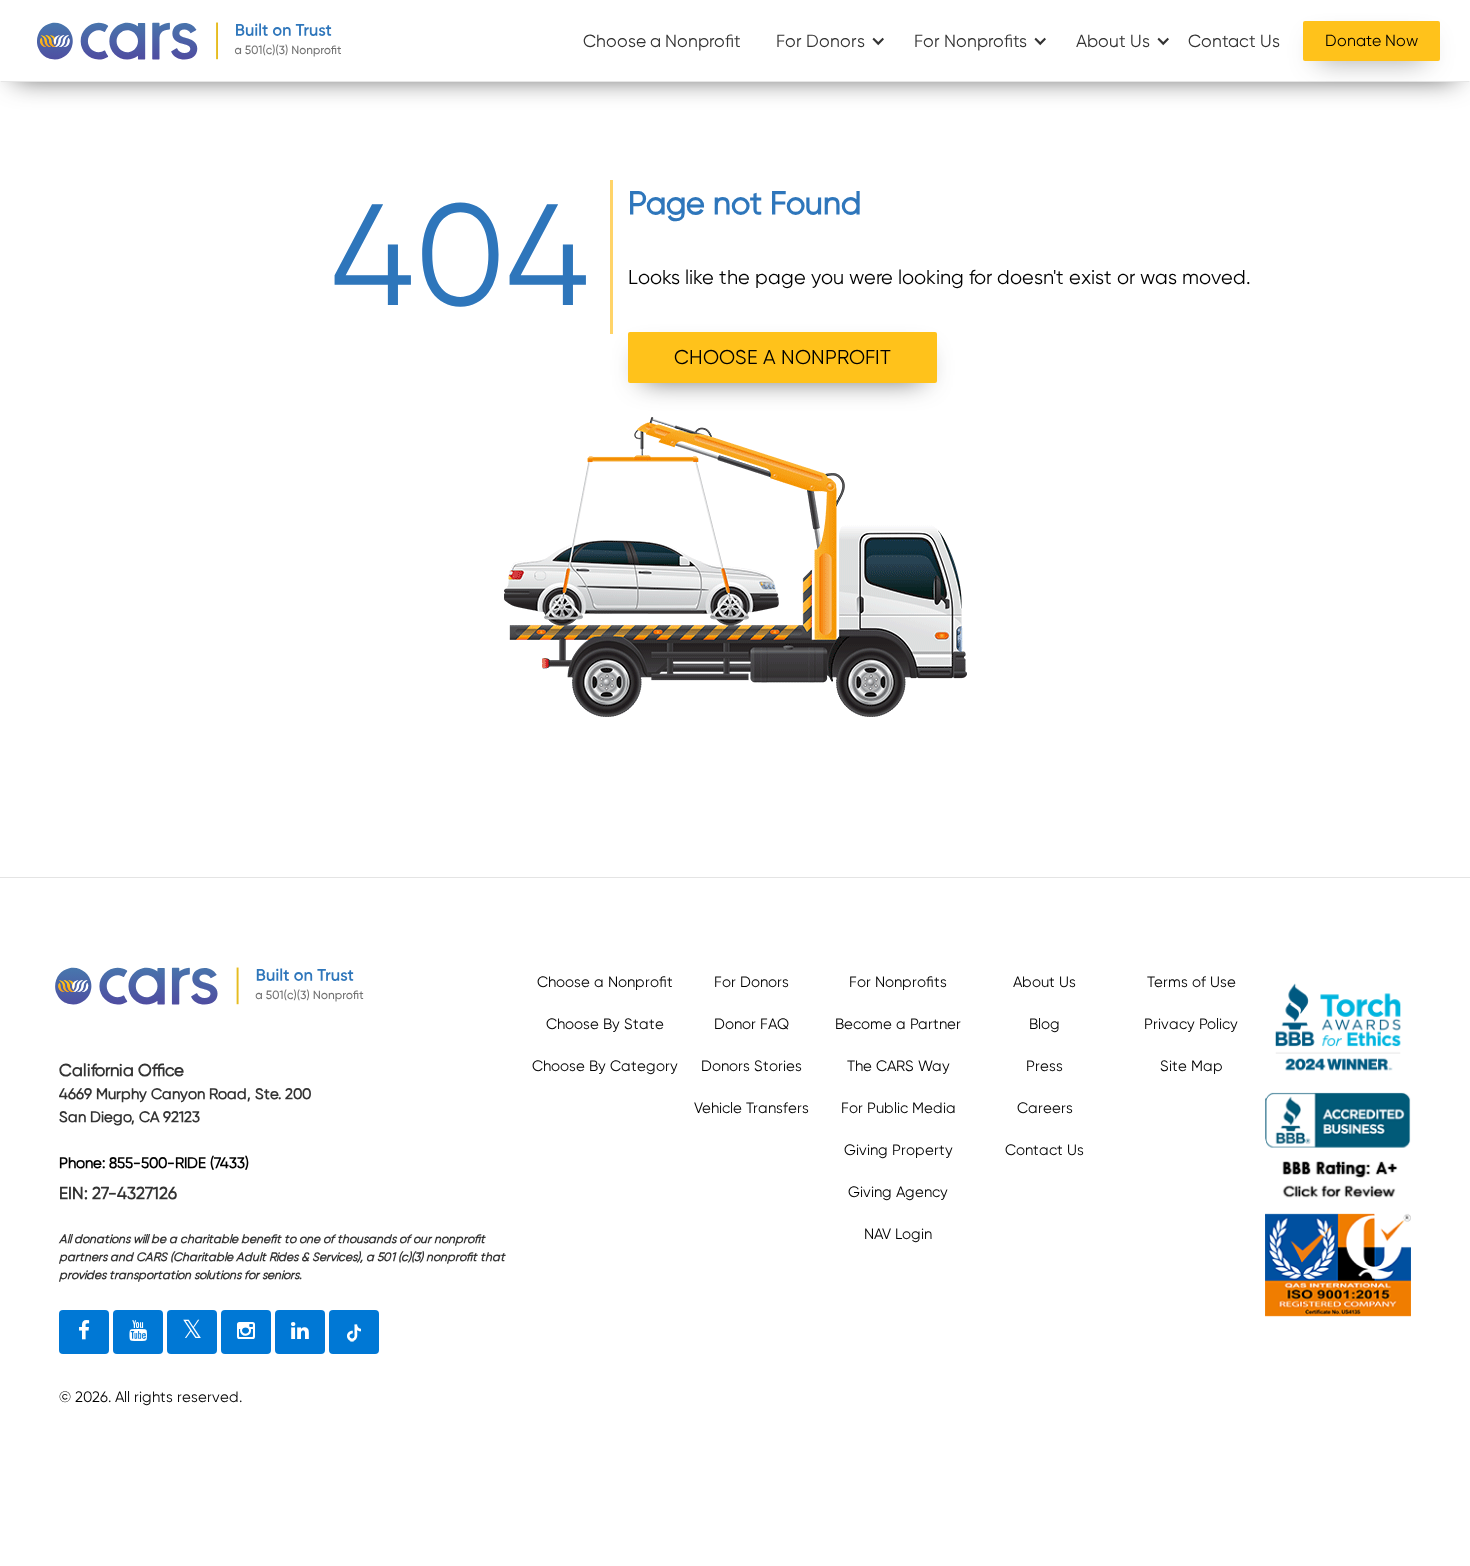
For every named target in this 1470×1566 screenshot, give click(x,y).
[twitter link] (192, 1332)
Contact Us (1234, 41)
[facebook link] (84, 1332)
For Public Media (898, 1108)
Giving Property (898, 1150)
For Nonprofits (970, 41)
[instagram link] (246, 1332)
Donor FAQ (751, 1024)
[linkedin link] (300, 1332)
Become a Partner (898, 1024)
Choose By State (605, 1024)
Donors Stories (751, 1066)
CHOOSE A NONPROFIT (782, 357)
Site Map (1191, 1066)
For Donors (820, 41)
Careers (1045, 1108)
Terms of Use (1191, 982)
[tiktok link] (354, 1332)
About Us (1113, 41)
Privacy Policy (1191, 1024)
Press (1044, 1066)
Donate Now (1371, 40)
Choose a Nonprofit (662, 41)
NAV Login (898, 1234)
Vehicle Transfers (751, 1108)
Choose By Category (605, 1066)
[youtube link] (138, 1332)
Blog (1044, 1024)
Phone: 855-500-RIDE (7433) (154, 1163)
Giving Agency (898, 1192)
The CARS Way (898, 1066)
